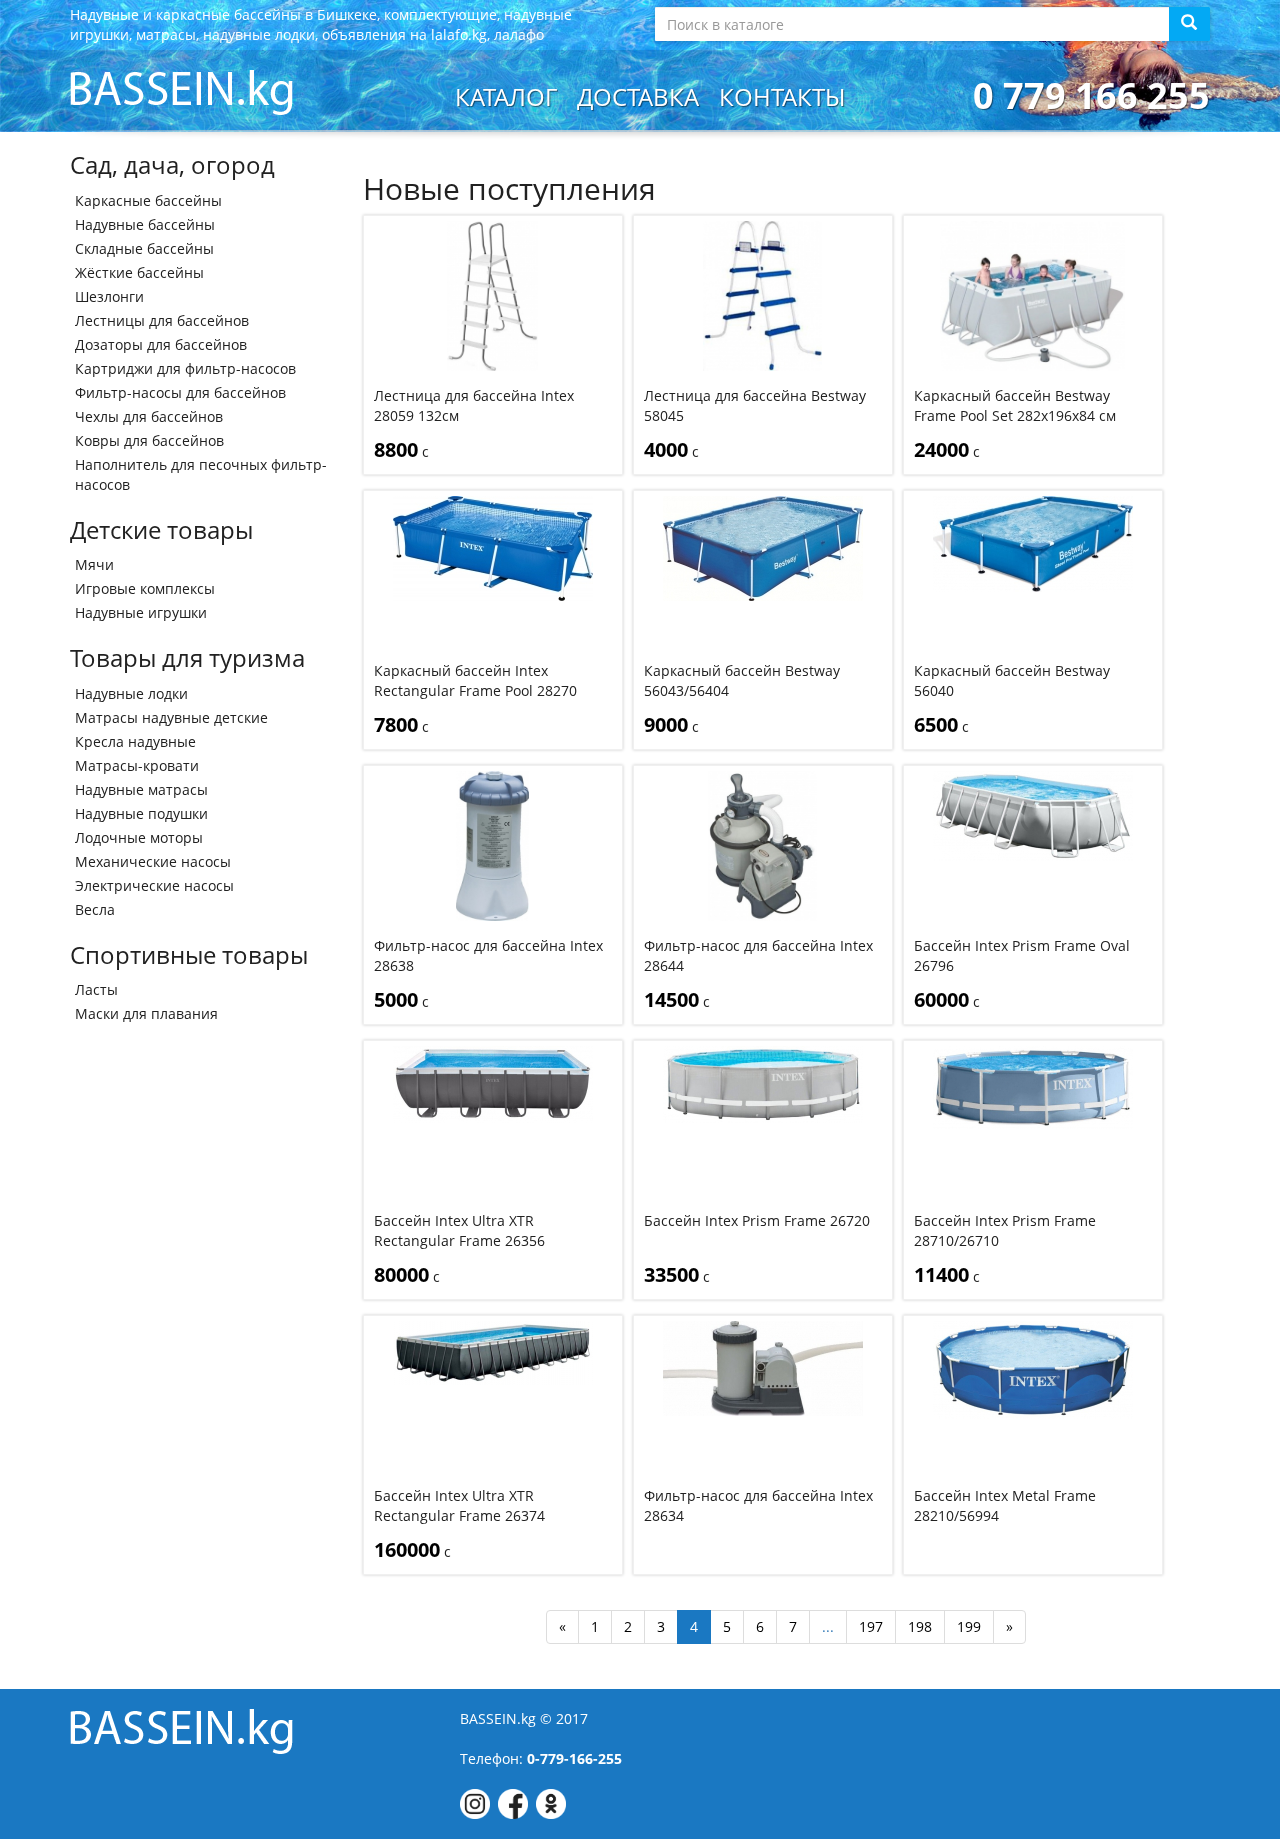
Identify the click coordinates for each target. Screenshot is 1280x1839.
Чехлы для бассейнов (149, 416)
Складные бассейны (144, 248)
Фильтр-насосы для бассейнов (180, 392)
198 (920, 1626)
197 (871, 1626)
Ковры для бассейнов (149, 440)
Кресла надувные (135, 741)
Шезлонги (109, 296)
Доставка (638, 96)
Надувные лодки (131, 693)
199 (969, 1626)
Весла (95, 909)
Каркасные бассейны (148, 200)
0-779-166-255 (574, 1758)
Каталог (506, 96)
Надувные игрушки (141, 612)
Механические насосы (153, 861)
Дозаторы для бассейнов (161, 344)
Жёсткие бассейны (139, 272)
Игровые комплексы (145, 588)
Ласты (96, 989)
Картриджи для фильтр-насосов (185, 368)
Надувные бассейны (145, 224)
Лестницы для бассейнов (162, 320)
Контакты (782, 96)
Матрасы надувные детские (171, 717)
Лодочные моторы (139, 837)
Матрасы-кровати (137, 765)
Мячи (94, 564)
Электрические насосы (154, 885)
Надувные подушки (141, 813)
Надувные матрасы (141, 789)
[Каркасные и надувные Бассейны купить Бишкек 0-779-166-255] (181, 90)
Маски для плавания (146, 1013)
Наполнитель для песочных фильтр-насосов (201, 474)
